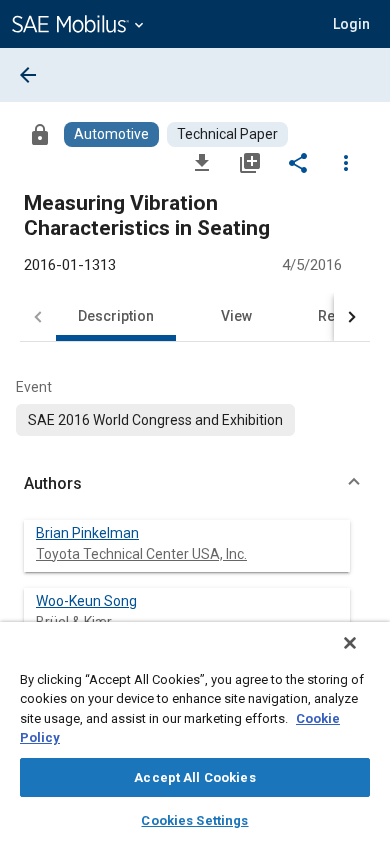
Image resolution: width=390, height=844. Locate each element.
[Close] (350, 643)
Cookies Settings (194, 820)
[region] (195, 733)
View (236, 316)
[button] (195, 484)
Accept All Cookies (194, 777)
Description (116, 316)
